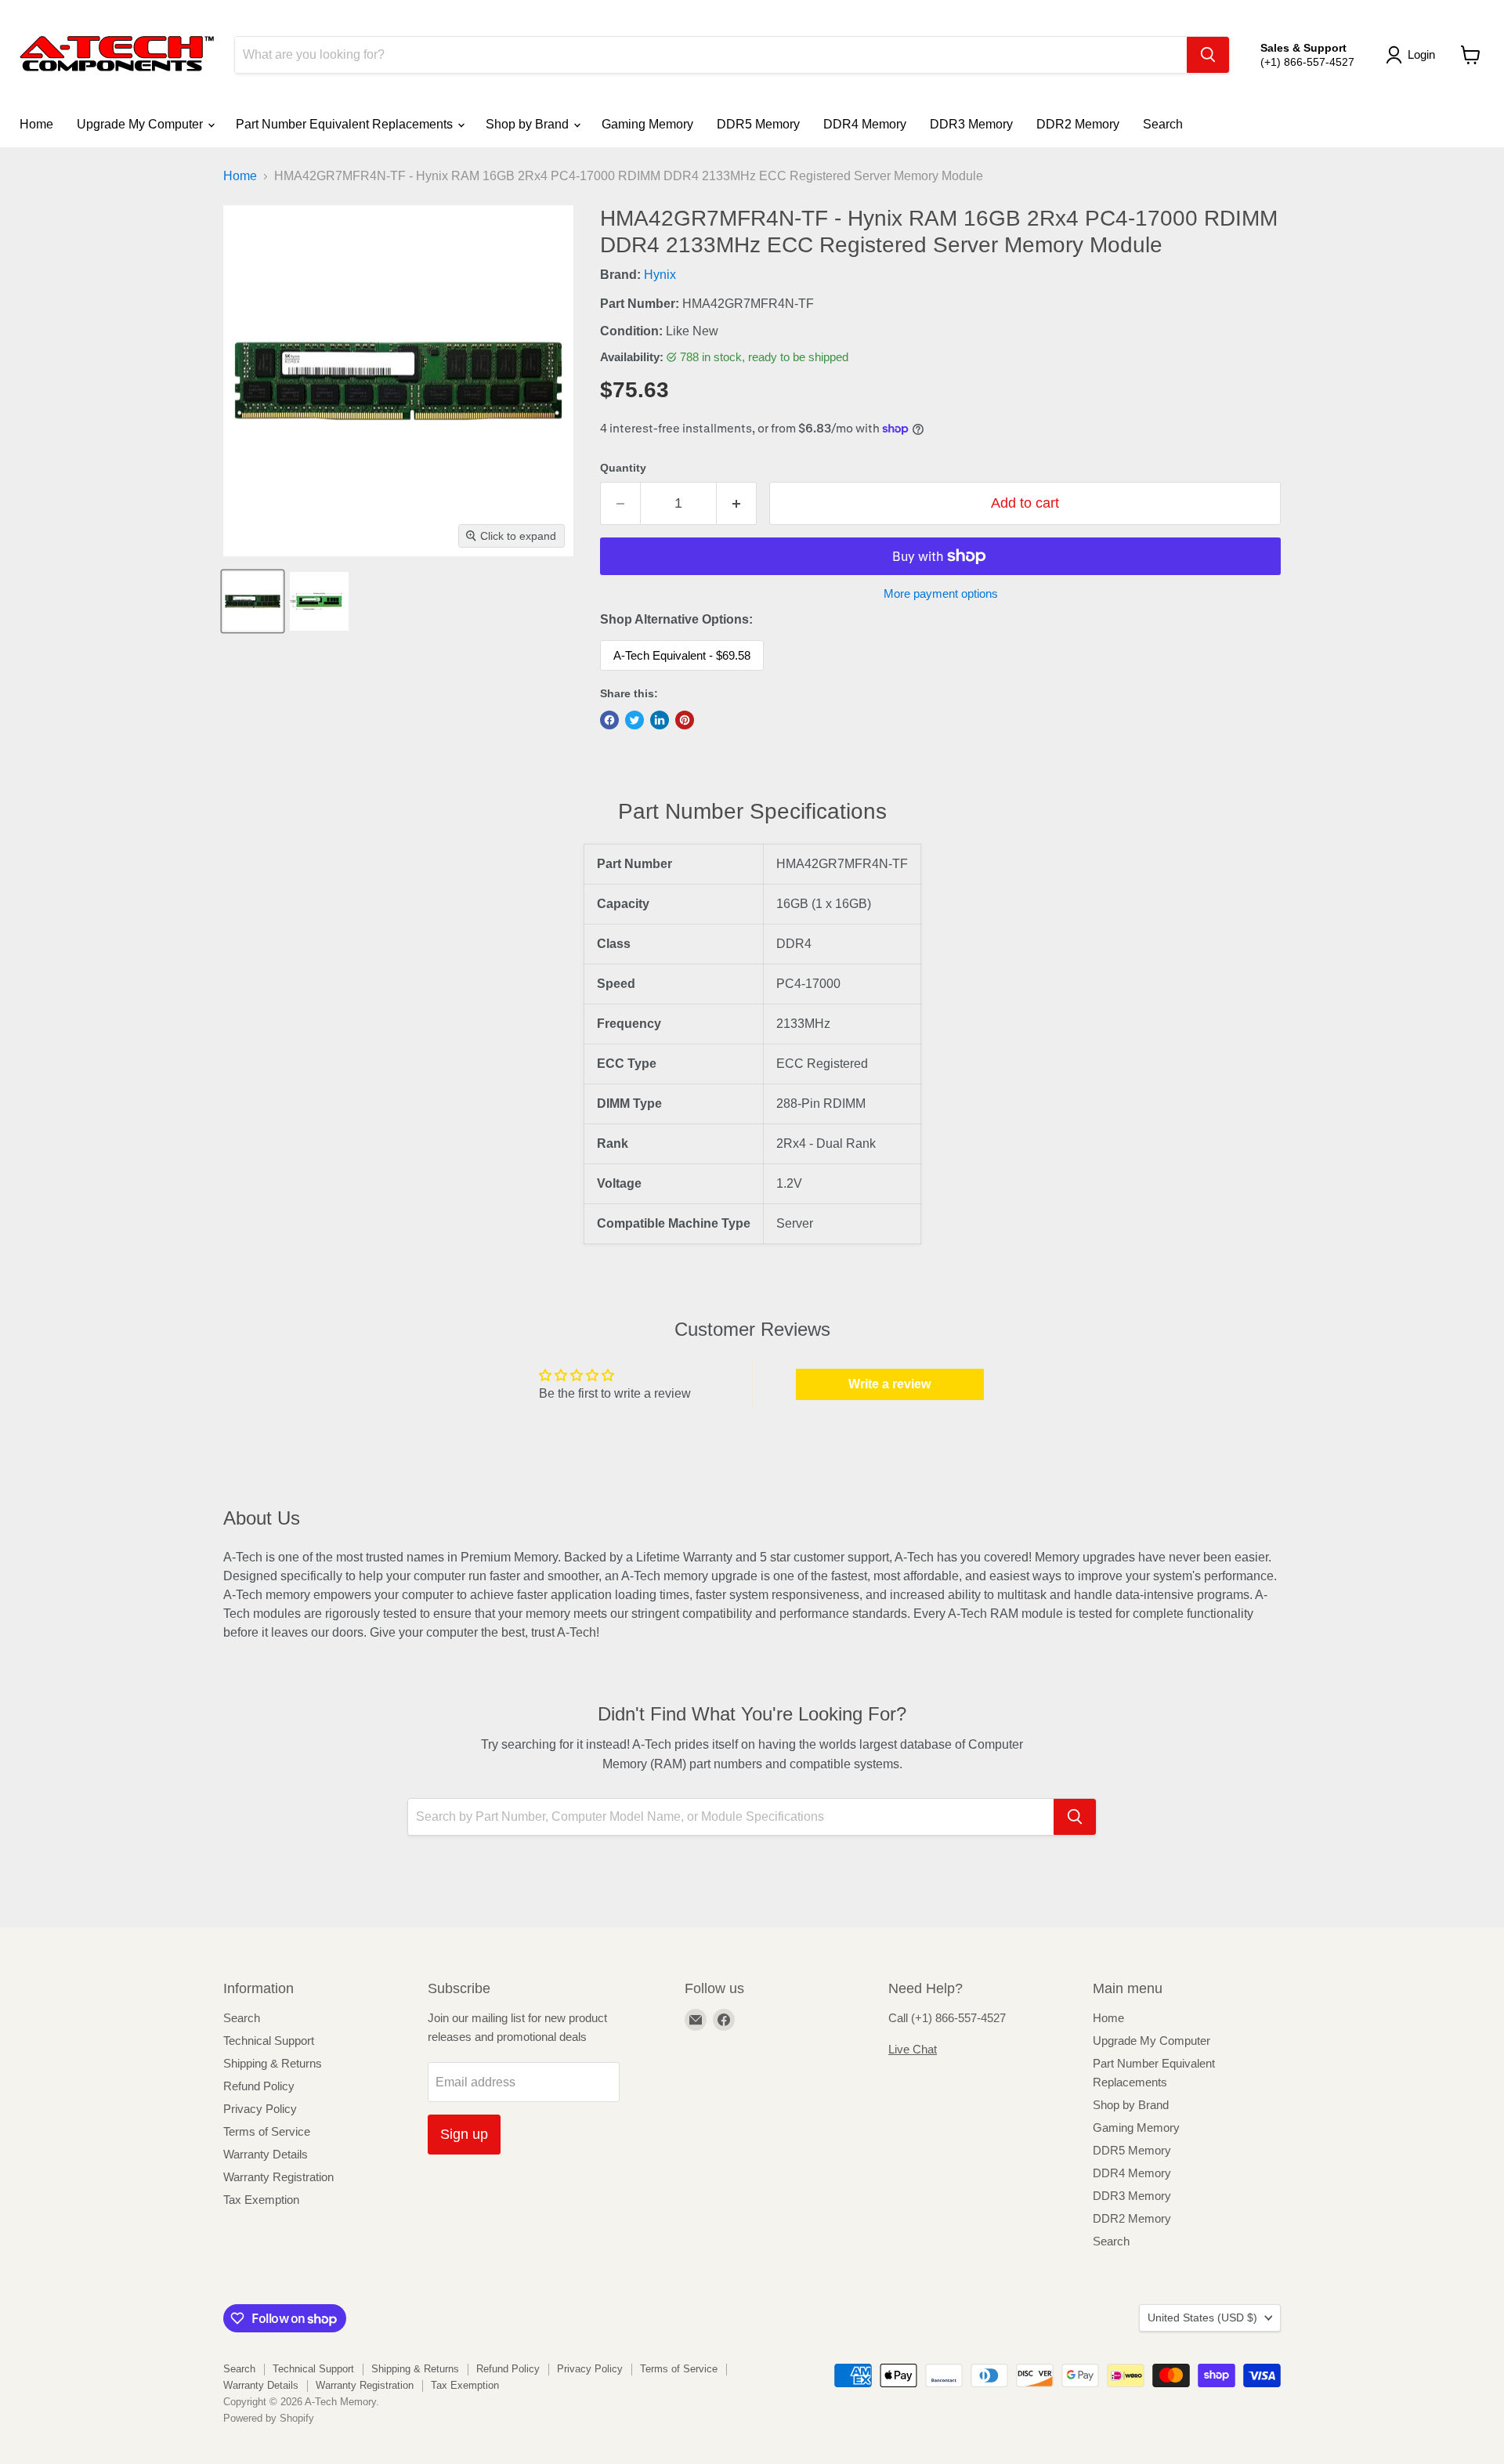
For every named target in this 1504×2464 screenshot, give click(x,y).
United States (1202, 2317)
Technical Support (269, 2041)
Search (1163, 124)
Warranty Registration (278, 2177)
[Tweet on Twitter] (634, 720)
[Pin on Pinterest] (685, 720)
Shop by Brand (529, 124)
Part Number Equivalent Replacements (346, 124)
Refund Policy (259, 2086)
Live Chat (913, 2049)
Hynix (660, 275)
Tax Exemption (261, 2200)
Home (36, 124)
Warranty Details (266, 2154)
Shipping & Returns (273, 2063)
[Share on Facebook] (609, 720)
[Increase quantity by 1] (737, 503)
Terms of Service (267, 2131)
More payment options (941, 593)
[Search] (1208, 55)
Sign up (464, 2134)
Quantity (623, 468)
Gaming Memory (647, 124)
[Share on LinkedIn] (660, 720)
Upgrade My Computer (141, 124)
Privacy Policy (260, 2109)
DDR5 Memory (758, 124)
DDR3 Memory (971, 124)
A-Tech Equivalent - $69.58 (682, 655)
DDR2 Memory (1078, 124)
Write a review (889, 1384)
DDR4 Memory (865, 124)
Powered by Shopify (269, 2418)
